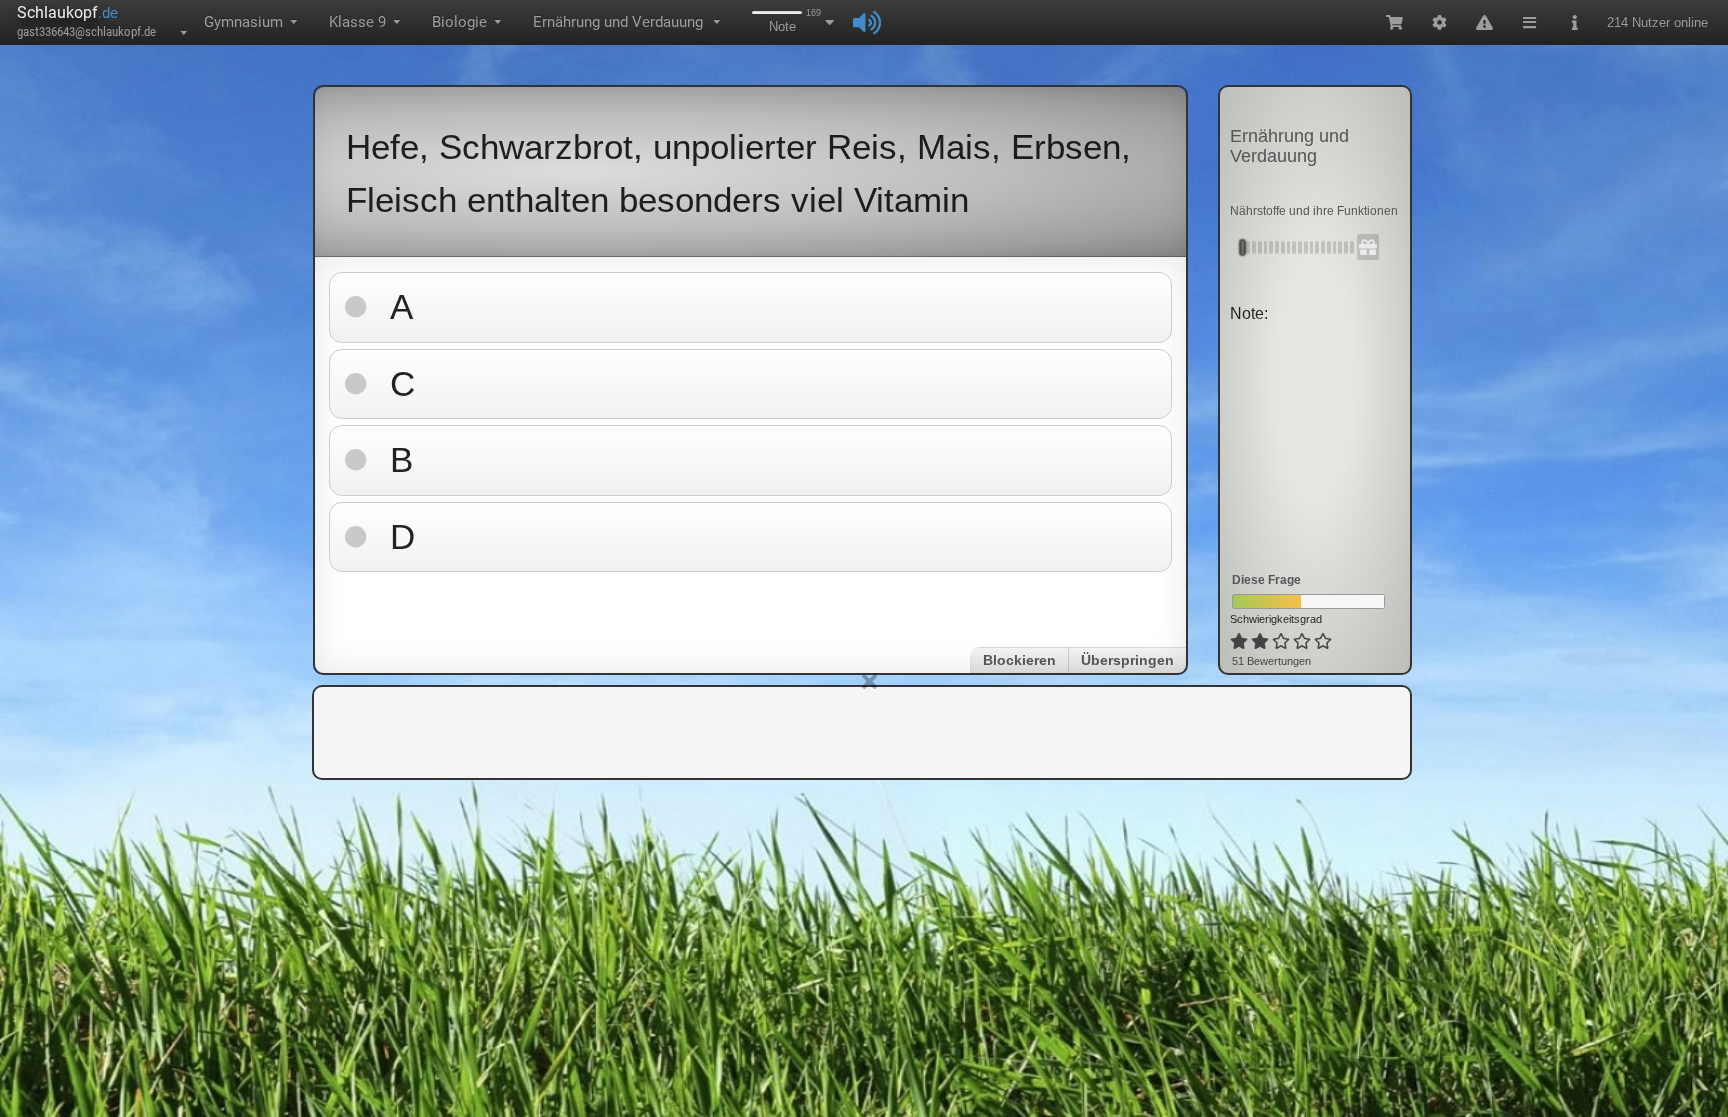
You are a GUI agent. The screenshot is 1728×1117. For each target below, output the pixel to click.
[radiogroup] (1282, 642)
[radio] (1239, 642)
